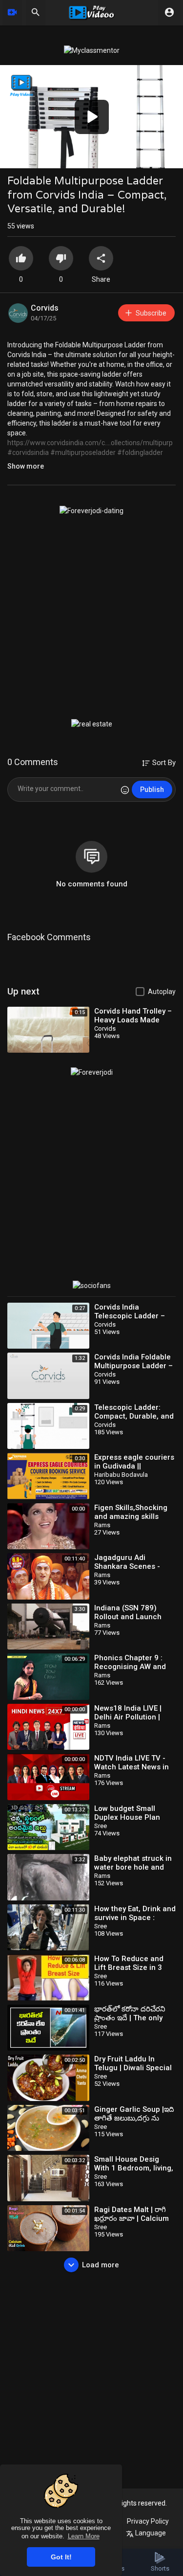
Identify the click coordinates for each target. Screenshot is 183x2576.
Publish (152, 790)
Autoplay (162, 992)
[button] (92, 117)
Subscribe (151, 313)
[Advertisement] (91, 617)
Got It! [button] (61, 2557)
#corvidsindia (28, 452)
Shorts (160, 2568)
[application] (91, 117)
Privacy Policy (148, 2521)
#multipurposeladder (83, 452)
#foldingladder (140, 452)
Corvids (45, 308)
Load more (101, 2265)
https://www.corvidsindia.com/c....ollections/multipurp (90, 443)
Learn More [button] (84, 2536)
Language (150, 2533)
